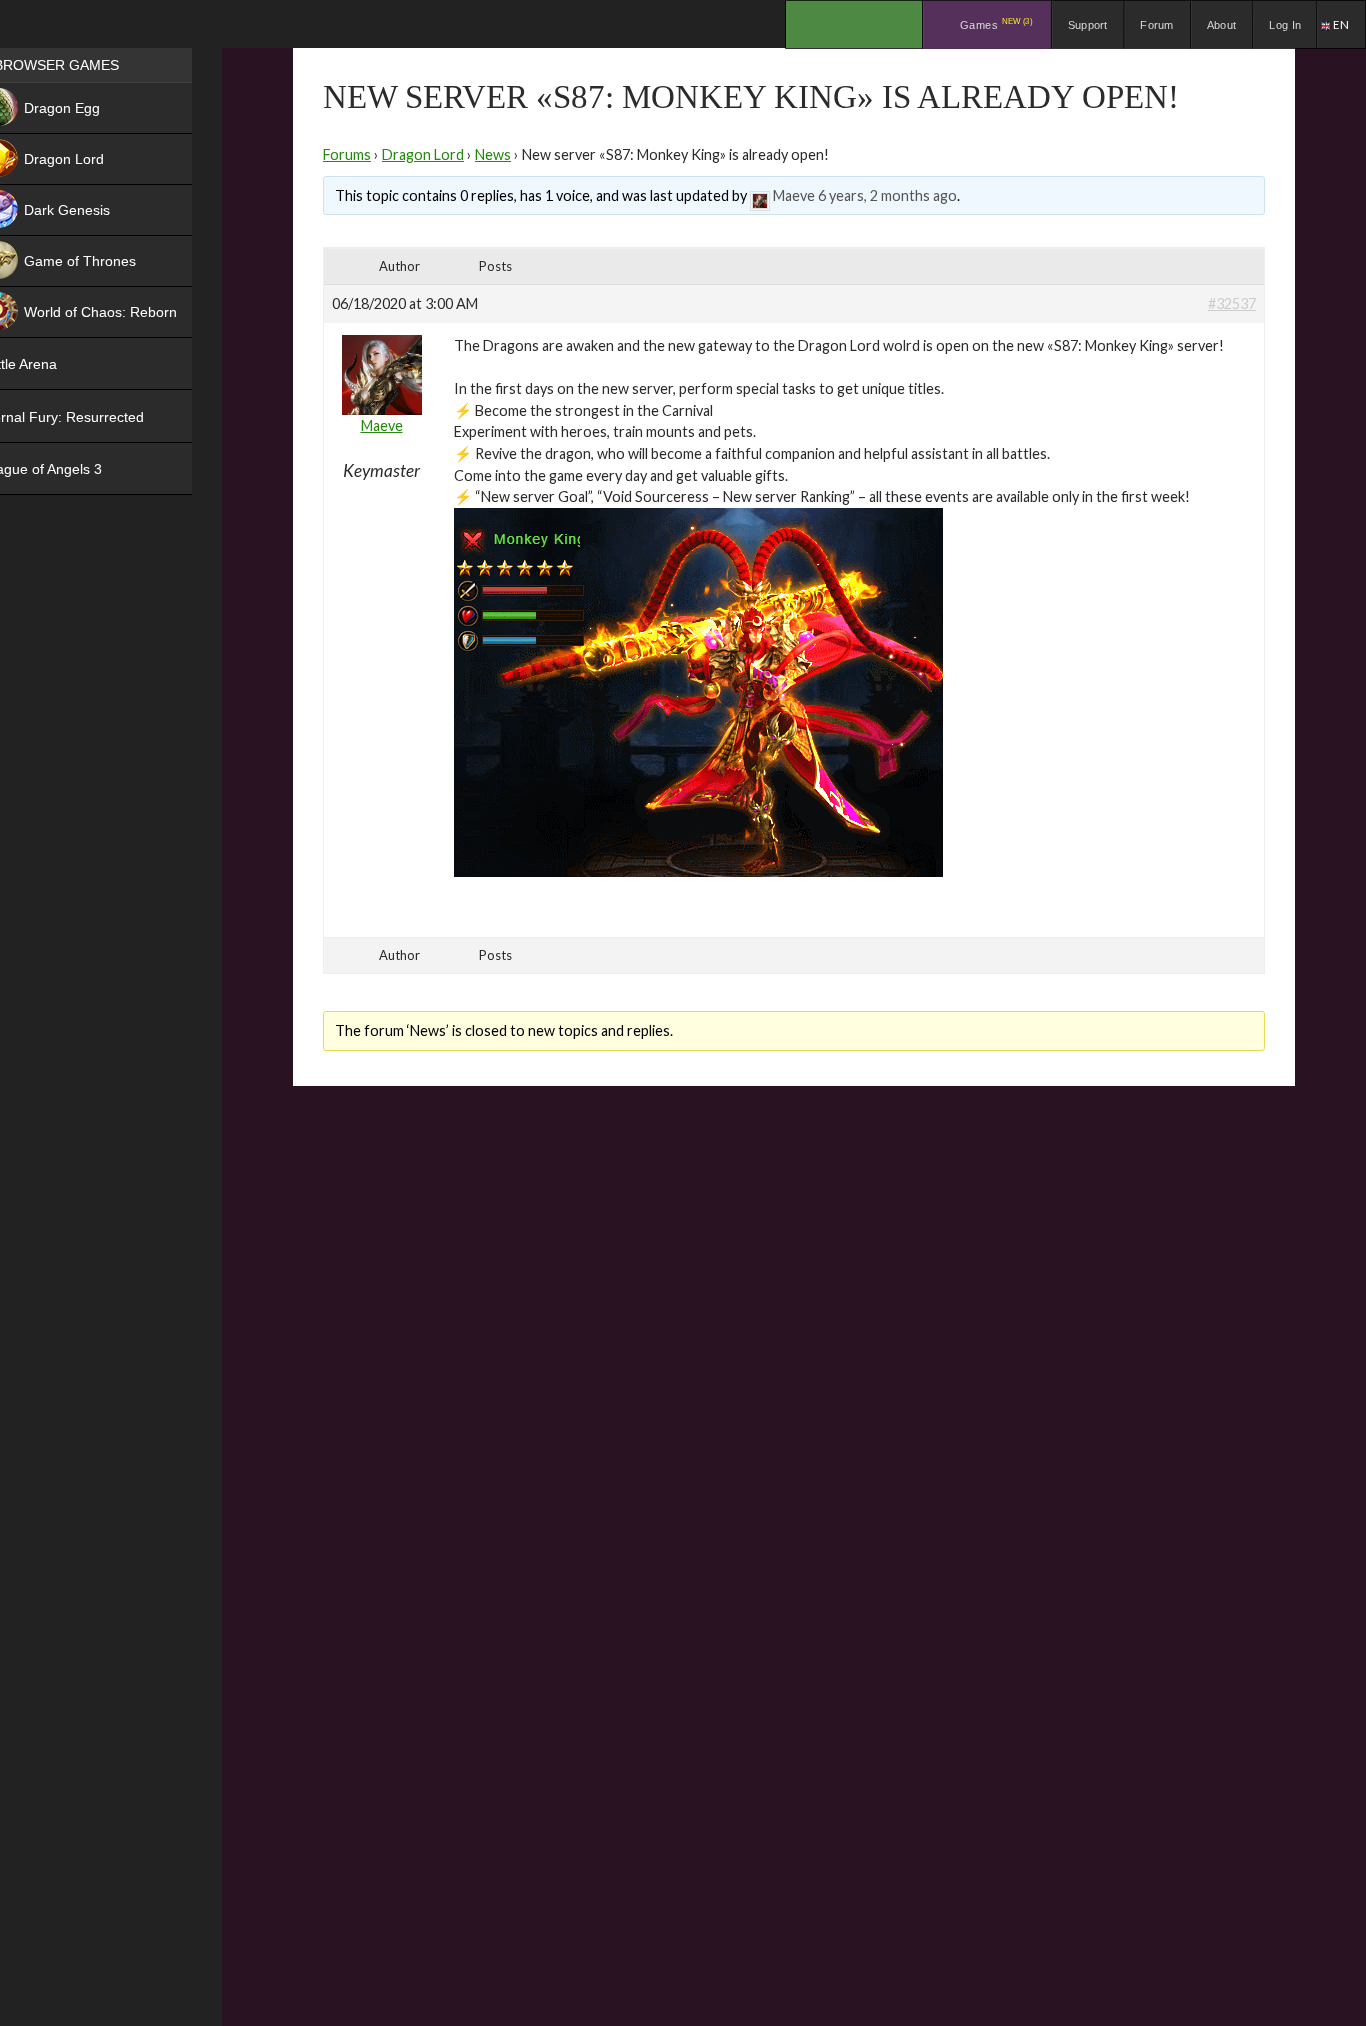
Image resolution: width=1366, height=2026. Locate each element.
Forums (347, 154)
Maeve (794, 195)
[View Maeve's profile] (760, 195)
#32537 (1232, 303)
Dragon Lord (423, 154)
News (493, 154)
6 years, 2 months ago (887, 195)
